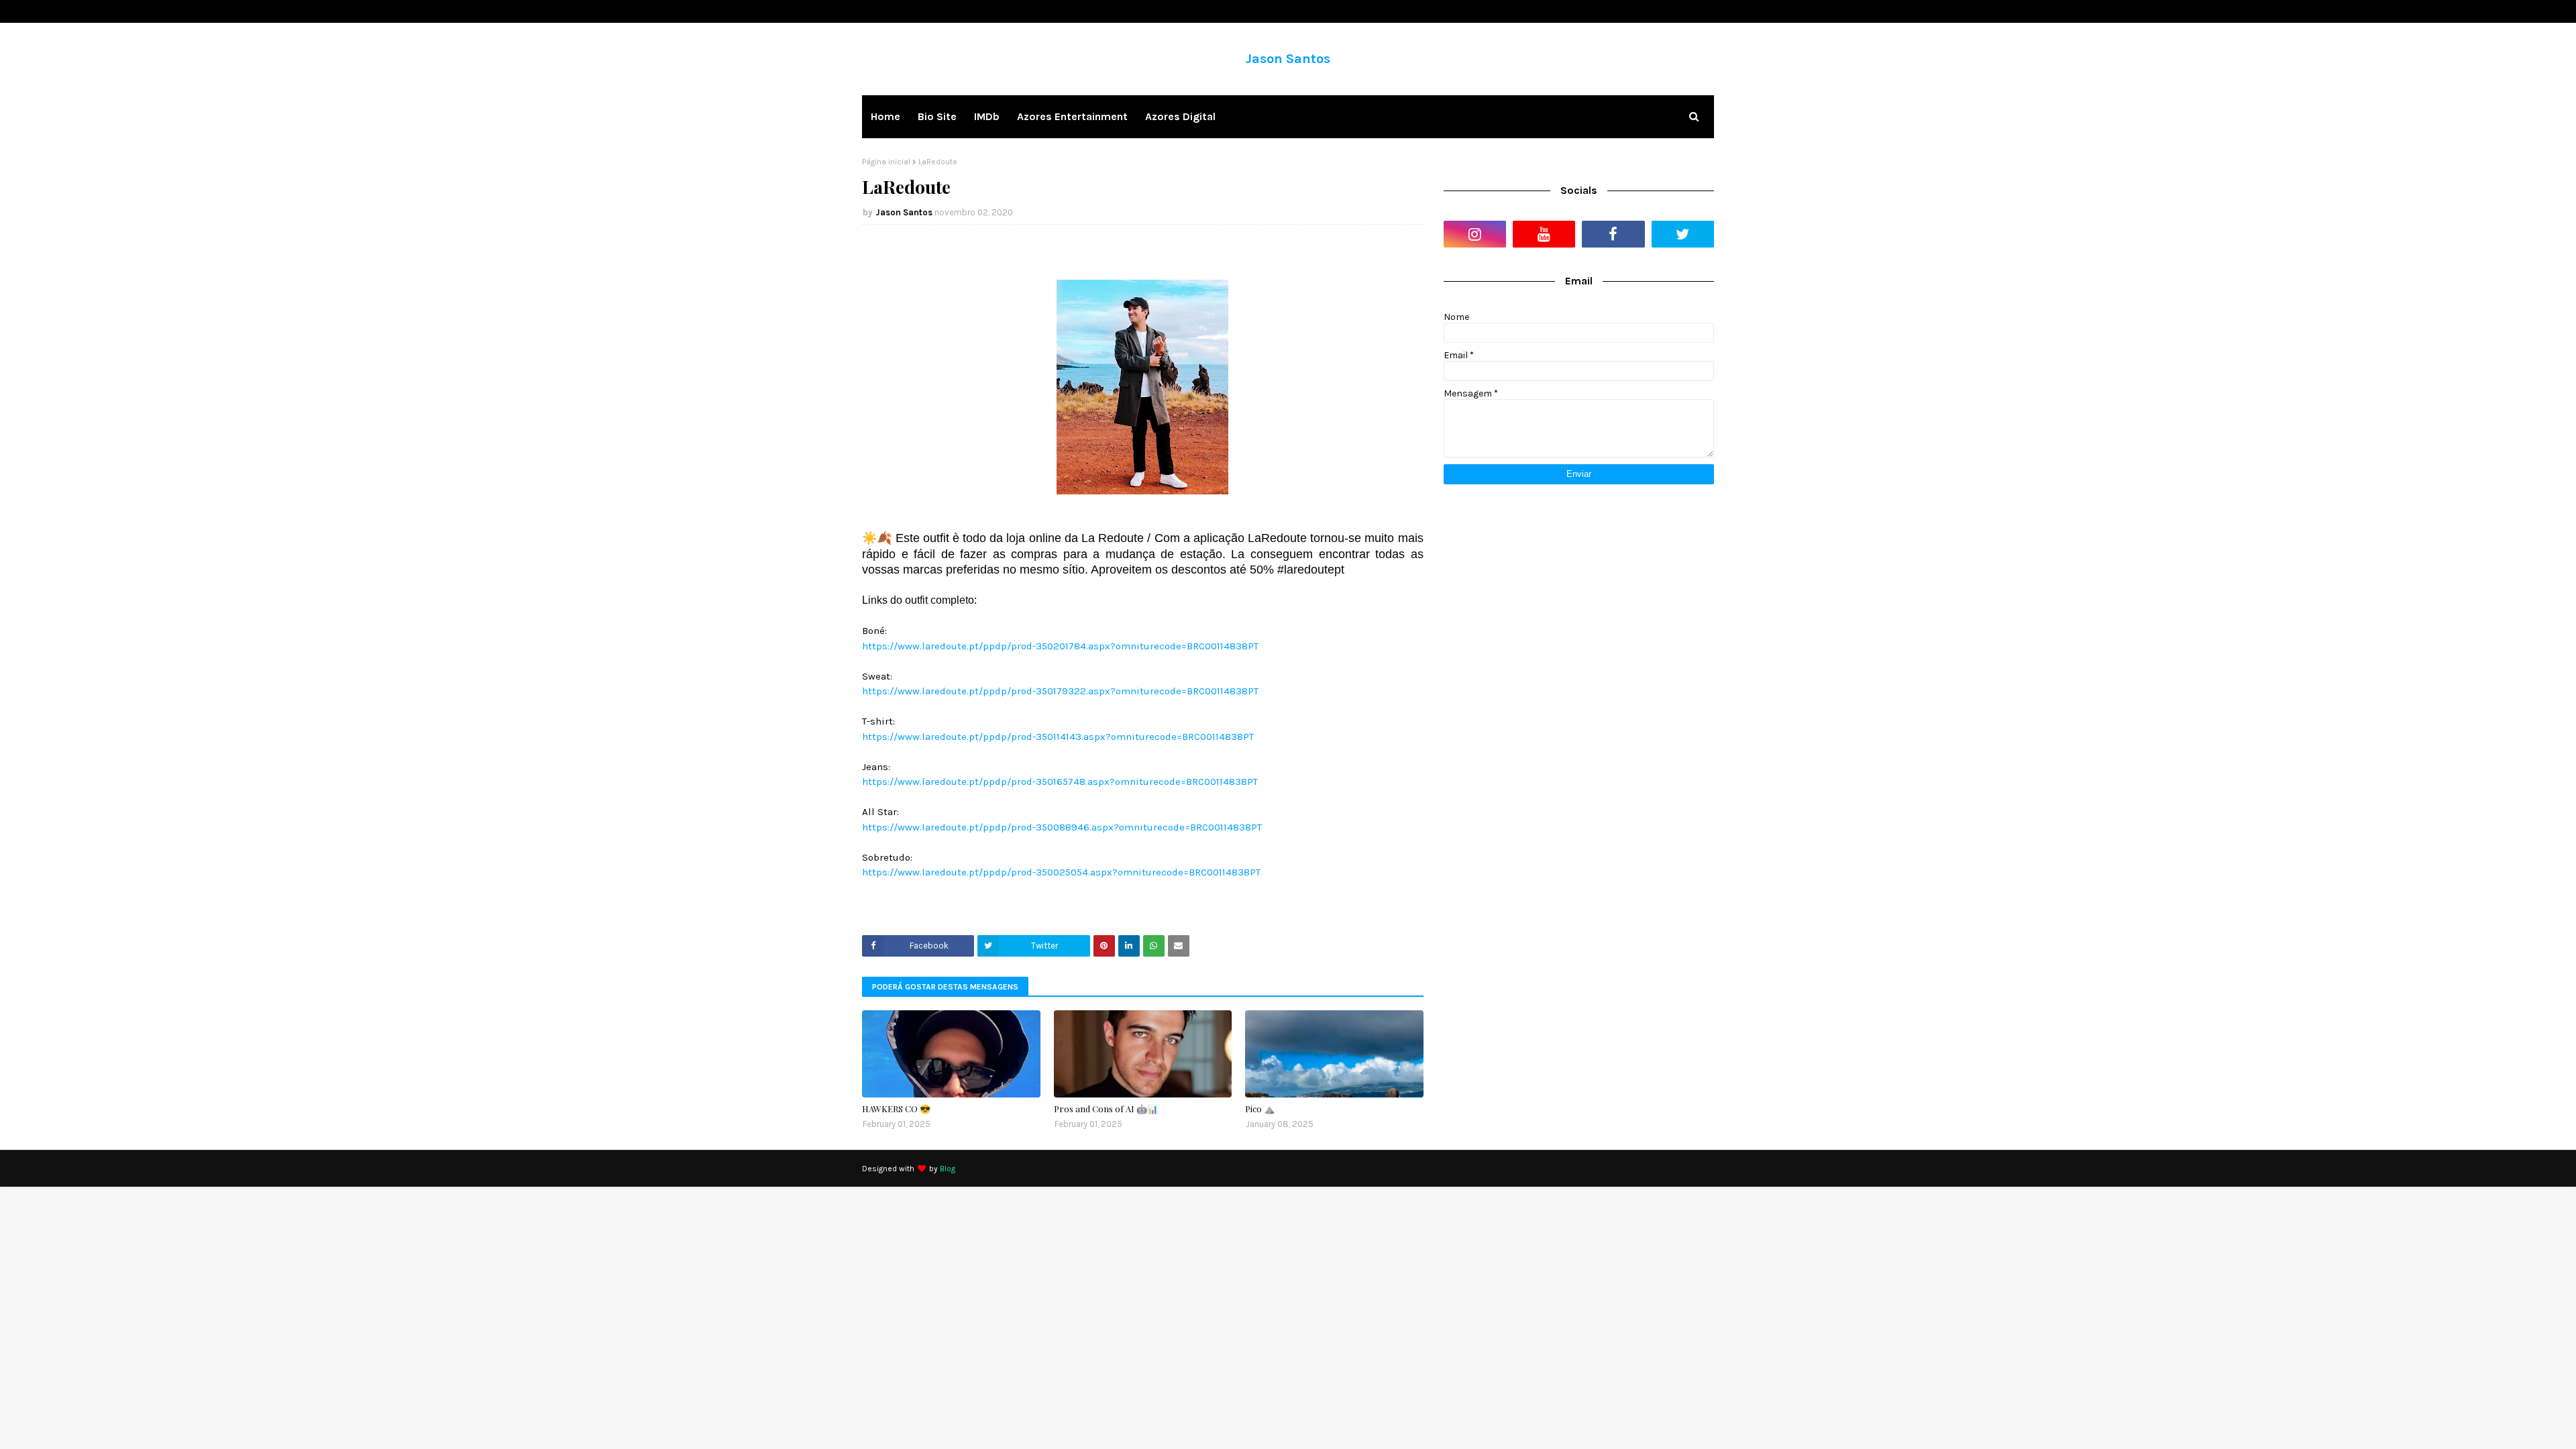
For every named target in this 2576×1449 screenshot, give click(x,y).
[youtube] (1544, 234)
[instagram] (1475, 234)
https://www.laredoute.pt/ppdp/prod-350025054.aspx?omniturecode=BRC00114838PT (1061, 872)
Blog (948, 1169)
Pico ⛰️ (1260, 1109)
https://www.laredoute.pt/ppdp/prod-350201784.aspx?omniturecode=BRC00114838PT (1060, 646)
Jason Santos (1288, 59)
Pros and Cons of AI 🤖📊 (1106, 1109)
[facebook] (1613, 234)
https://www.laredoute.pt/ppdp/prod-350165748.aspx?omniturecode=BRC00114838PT (1060, 782)
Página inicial (886, 162)
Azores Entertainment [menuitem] (1072, 116)
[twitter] (1683, 234)
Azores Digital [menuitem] (1180, 116)
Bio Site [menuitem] (937, 116)
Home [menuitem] (885, 116)
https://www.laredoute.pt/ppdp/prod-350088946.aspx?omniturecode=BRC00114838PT (1062, 827)
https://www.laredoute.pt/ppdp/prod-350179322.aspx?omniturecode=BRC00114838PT (1060, 691)
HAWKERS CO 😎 (896, 1109)
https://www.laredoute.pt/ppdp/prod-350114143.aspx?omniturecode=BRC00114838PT (1058, 737)
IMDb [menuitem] (987, 116)
